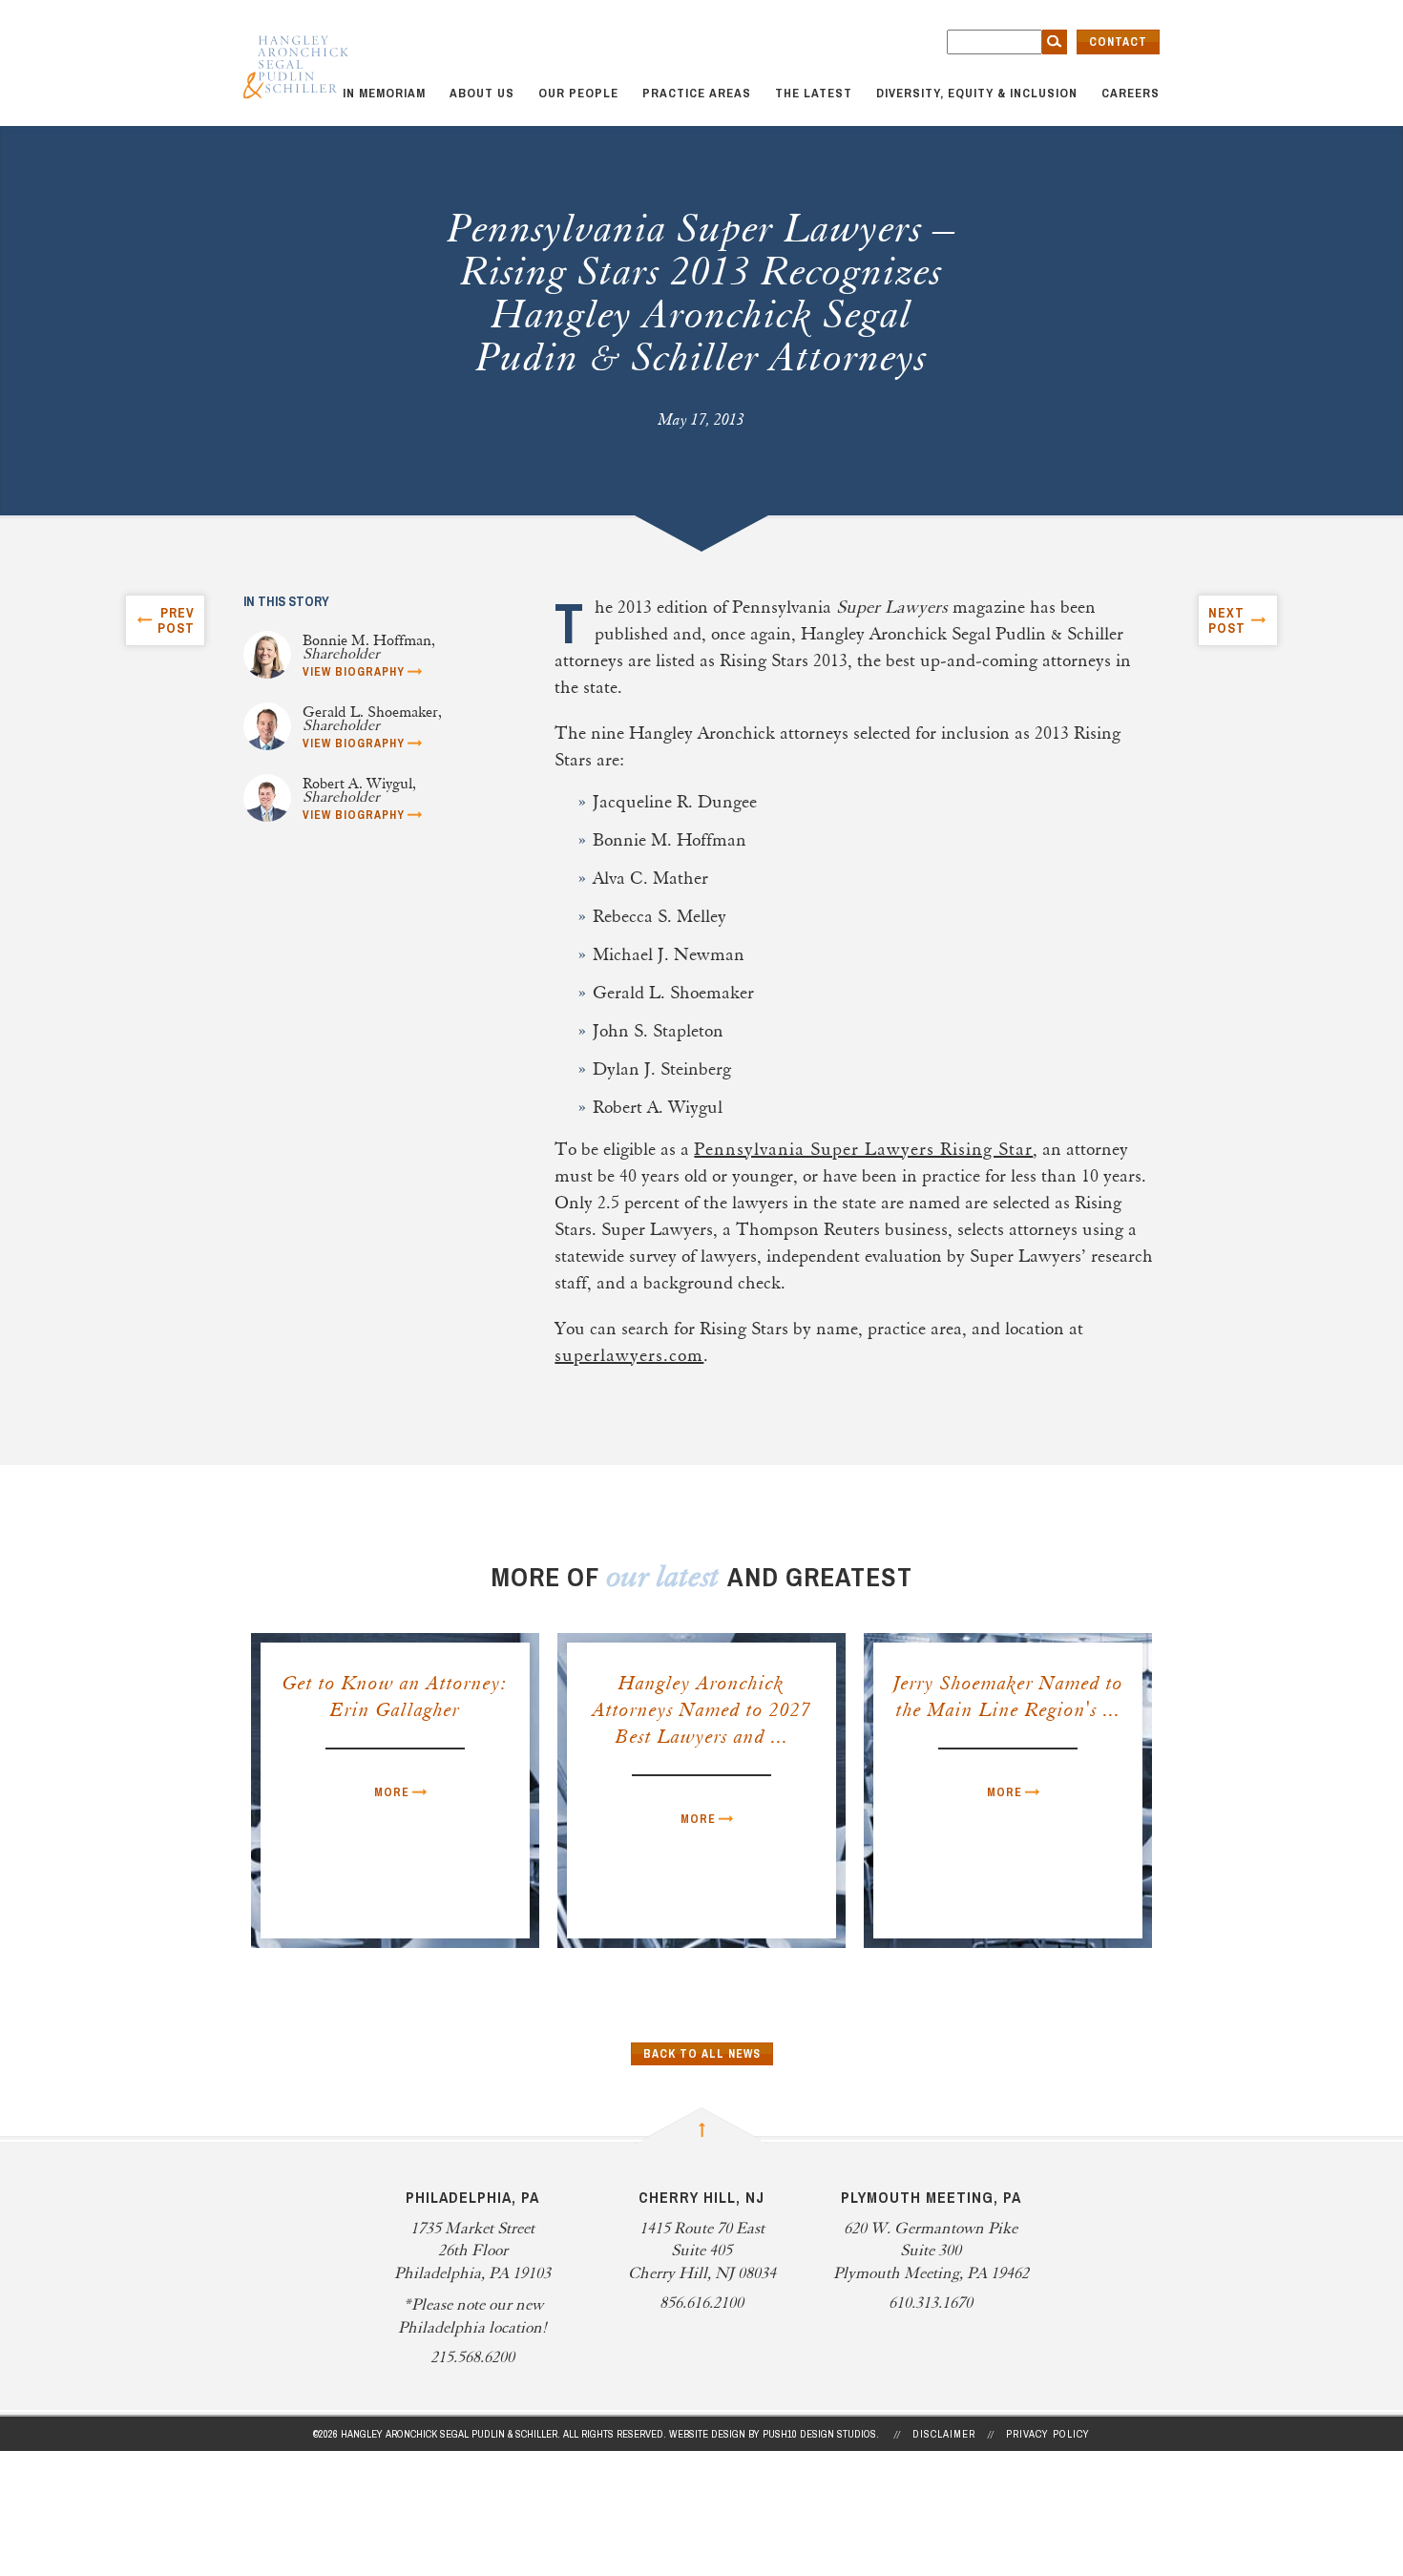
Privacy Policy (1048, 2434)
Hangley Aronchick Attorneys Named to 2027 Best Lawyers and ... (702, 1711)
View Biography (354, 672)
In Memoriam (384, 93)
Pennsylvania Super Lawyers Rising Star (863, 1150)
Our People (578, 93)
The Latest (814, 93)
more (392, 1792)
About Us (482, 93)
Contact (1118, 42)
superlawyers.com (629, 1356)
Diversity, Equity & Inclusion (977, 93)
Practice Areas (697, 93)
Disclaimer (944, 2434)
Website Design (707, 2434)
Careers (1131, 93)
